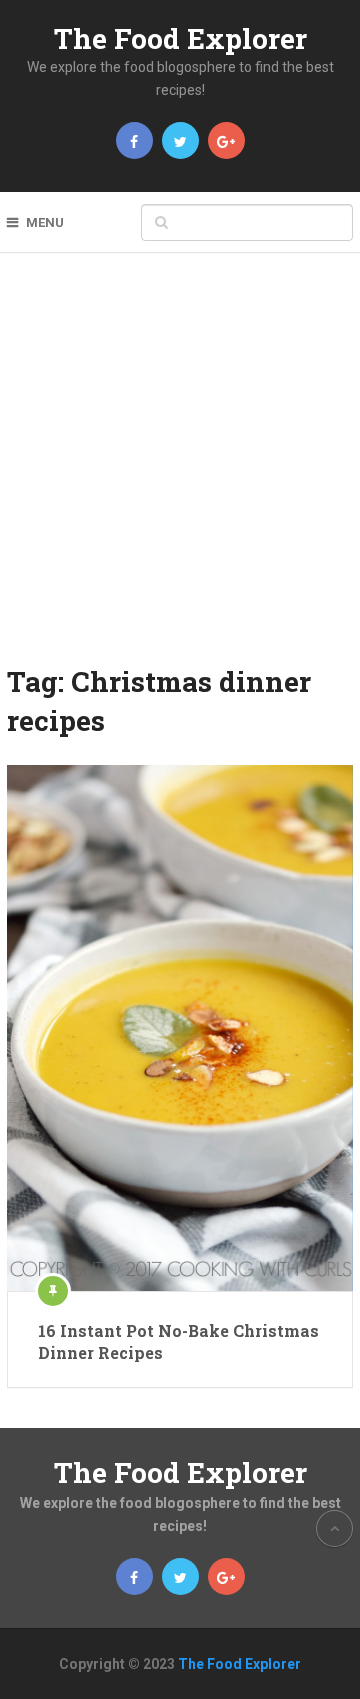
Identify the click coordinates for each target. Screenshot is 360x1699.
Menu (45, 222)
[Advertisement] (180, 472)
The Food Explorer (180, 38)
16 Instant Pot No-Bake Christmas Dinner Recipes (178, 1341)
